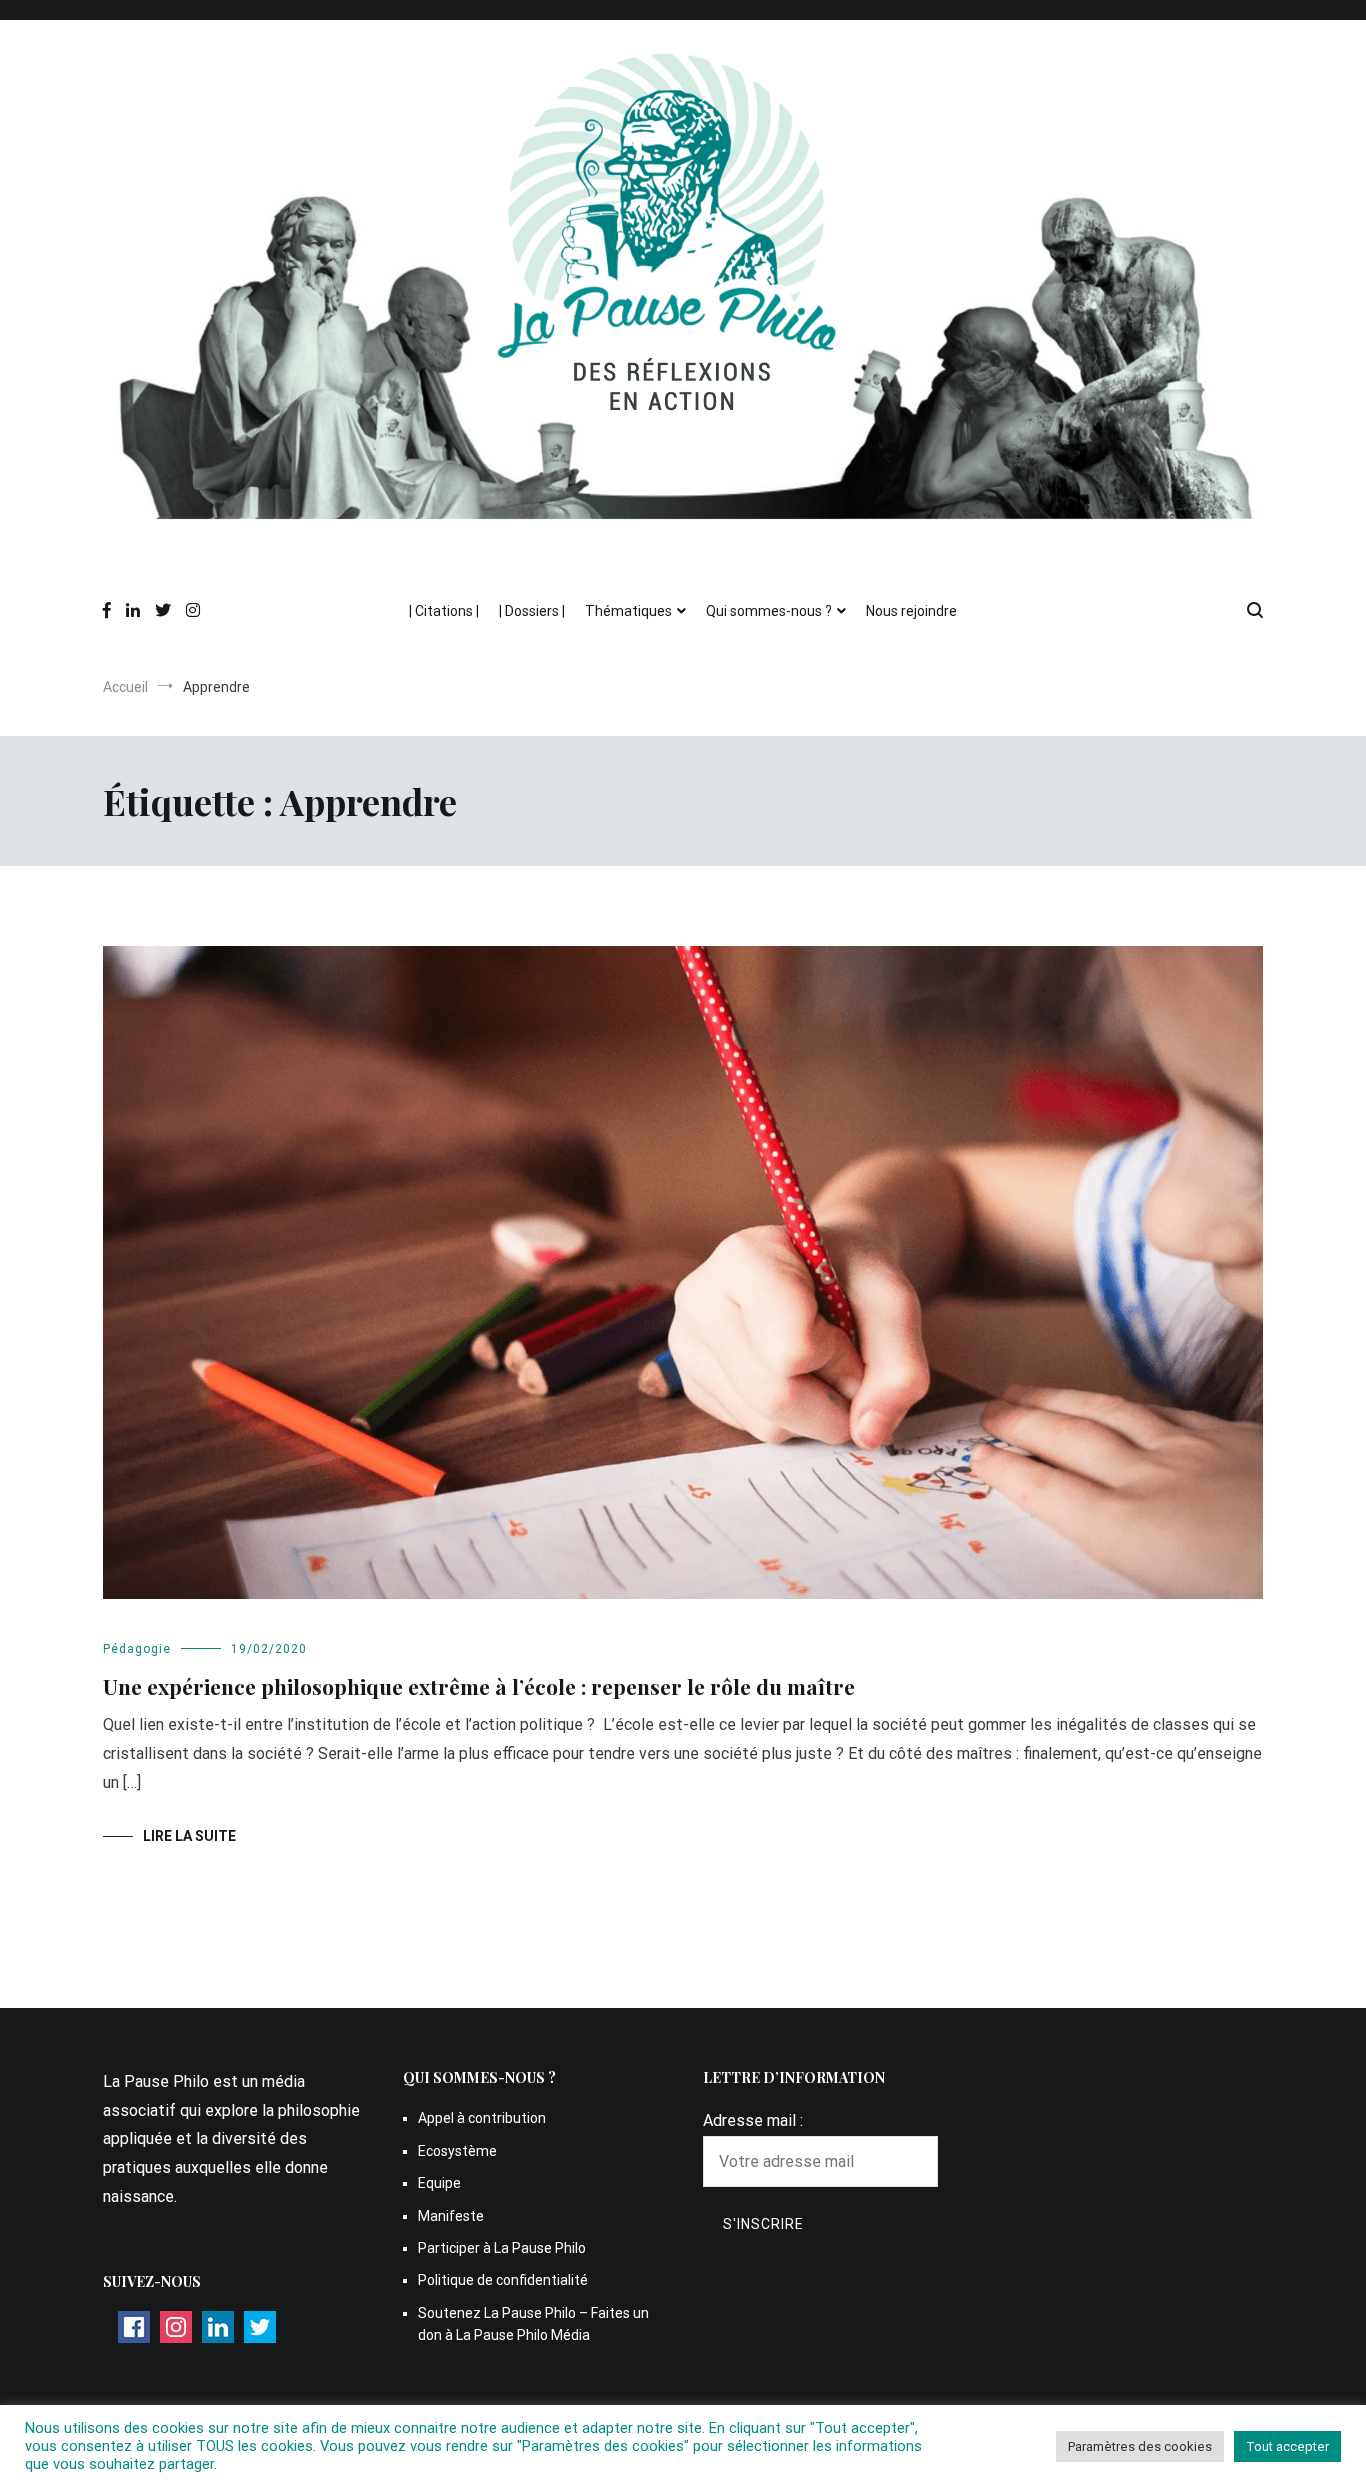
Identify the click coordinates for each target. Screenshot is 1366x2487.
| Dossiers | (532, 611)
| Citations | (444, 611)
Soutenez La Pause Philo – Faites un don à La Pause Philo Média (533, 2324)
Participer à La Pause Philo (502, 2248)
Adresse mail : (753, 2120)
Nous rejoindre (911, 611)
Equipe (439, 2183)
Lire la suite (189, 1836)
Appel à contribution (482, 2118)
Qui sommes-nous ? (769, 611)
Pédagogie (137, 1649)
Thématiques (628, 611)
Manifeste (451, 2216)
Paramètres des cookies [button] (1140, 2446)
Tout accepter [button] (1287, 2446)
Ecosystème (457, 2151)
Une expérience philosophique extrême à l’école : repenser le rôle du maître (479, 1686)
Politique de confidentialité (503, 2280)
